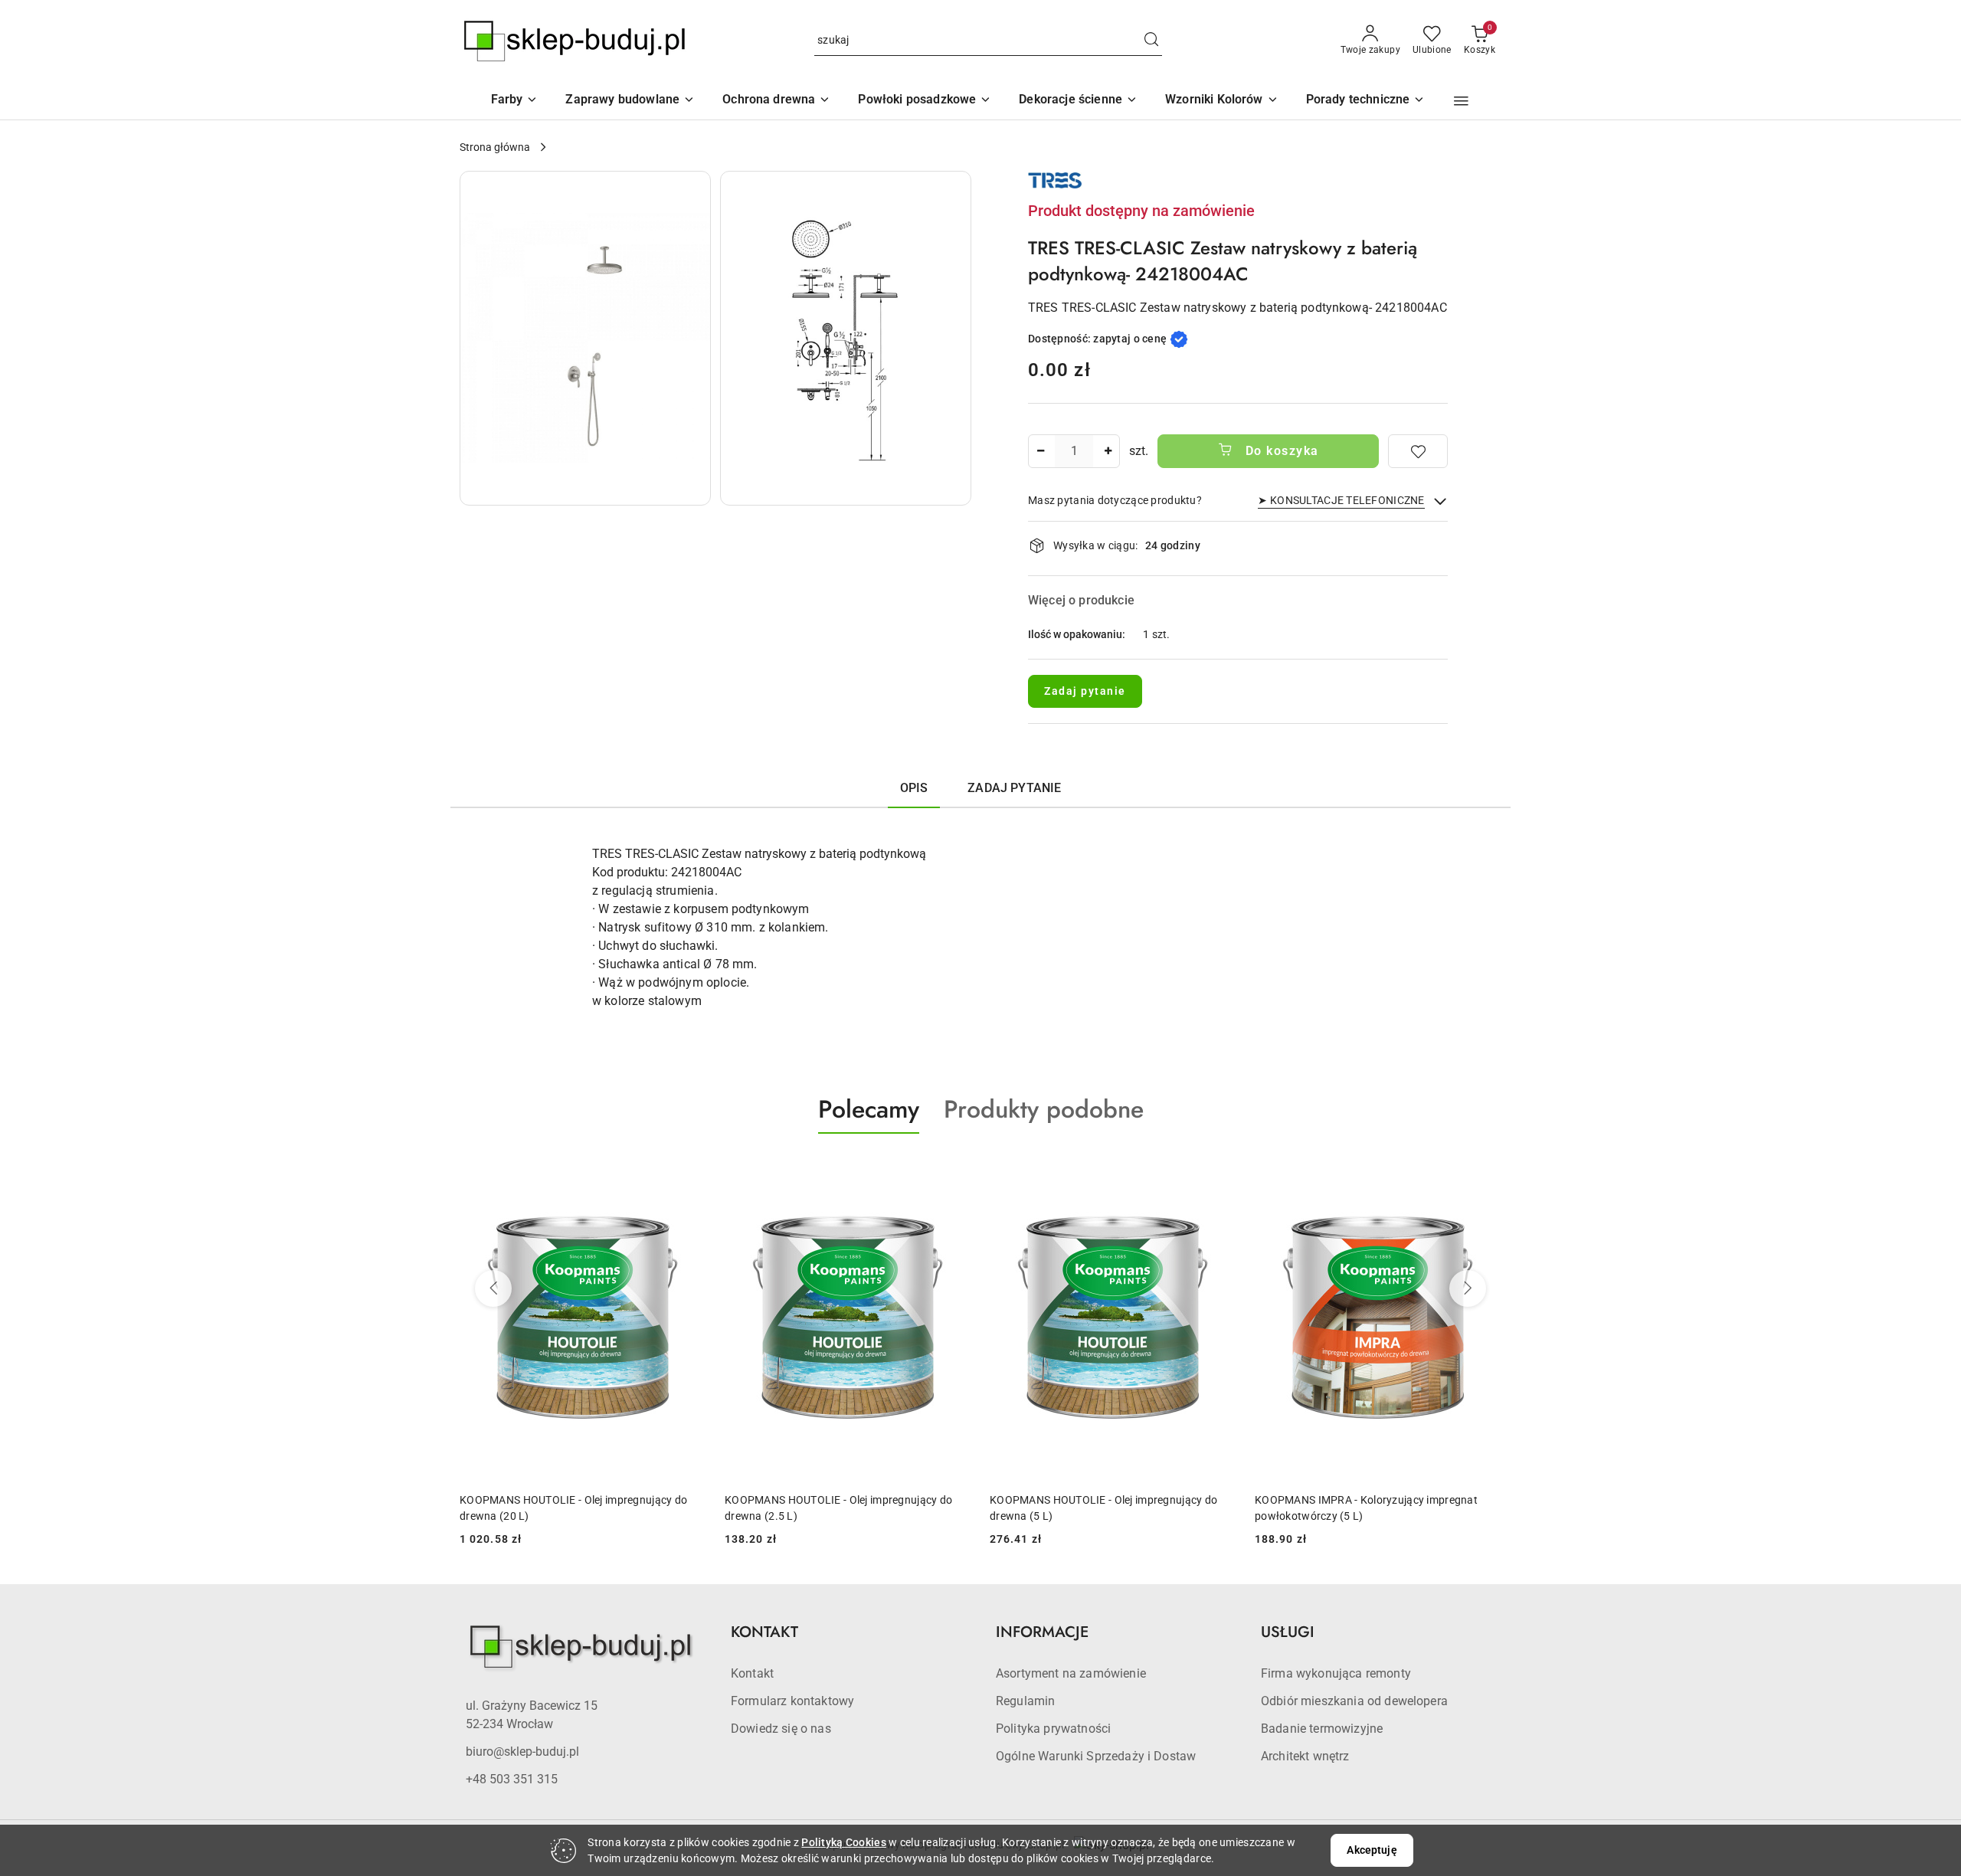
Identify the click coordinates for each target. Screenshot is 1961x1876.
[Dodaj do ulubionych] (1418, 451)
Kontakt (752, 1673)
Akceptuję (1372, 1850)
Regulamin (1025, 1701)
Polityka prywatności (1053, 1729)
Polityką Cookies (843, 1842)
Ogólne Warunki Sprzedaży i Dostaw (1096, 1756)
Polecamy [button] (869, 1109)
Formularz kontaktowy (792, 1701)
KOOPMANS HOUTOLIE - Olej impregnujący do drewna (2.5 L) (838, 1508)
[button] (1222, 101)
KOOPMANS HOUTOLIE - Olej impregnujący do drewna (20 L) (573, 1508)
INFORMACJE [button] (1042, 1632)
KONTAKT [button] (764, 1632)
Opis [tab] (914, 788)
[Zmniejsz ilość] (1040, 451)
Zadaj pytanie (1085, 691)
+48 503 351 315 (512, 1779)
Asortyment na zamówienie (1071, 1673)
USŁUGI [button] (1288, 1632)
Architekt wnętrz (1305, 1756)
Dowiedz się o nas (781, 1729)
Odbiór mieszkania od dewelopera (1354, 1701)
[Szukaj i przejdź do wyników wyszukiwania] (1151, 41)
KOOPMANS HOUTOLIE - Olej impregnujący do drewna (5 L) (1103, 1508)
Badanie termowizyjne (1322, 1729)
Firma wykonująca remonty (1336, 1673)
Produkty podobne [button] (1044, 1109)
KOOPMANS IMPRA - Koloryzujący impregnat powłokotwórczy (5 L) (1366, 1508)
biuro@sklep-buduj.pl (522, 1752)
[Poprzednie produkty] (493, 1288)
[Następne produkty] (1468, 1288)
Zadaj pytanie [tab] (1014, 788)
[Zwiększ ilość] (1108, 451)
